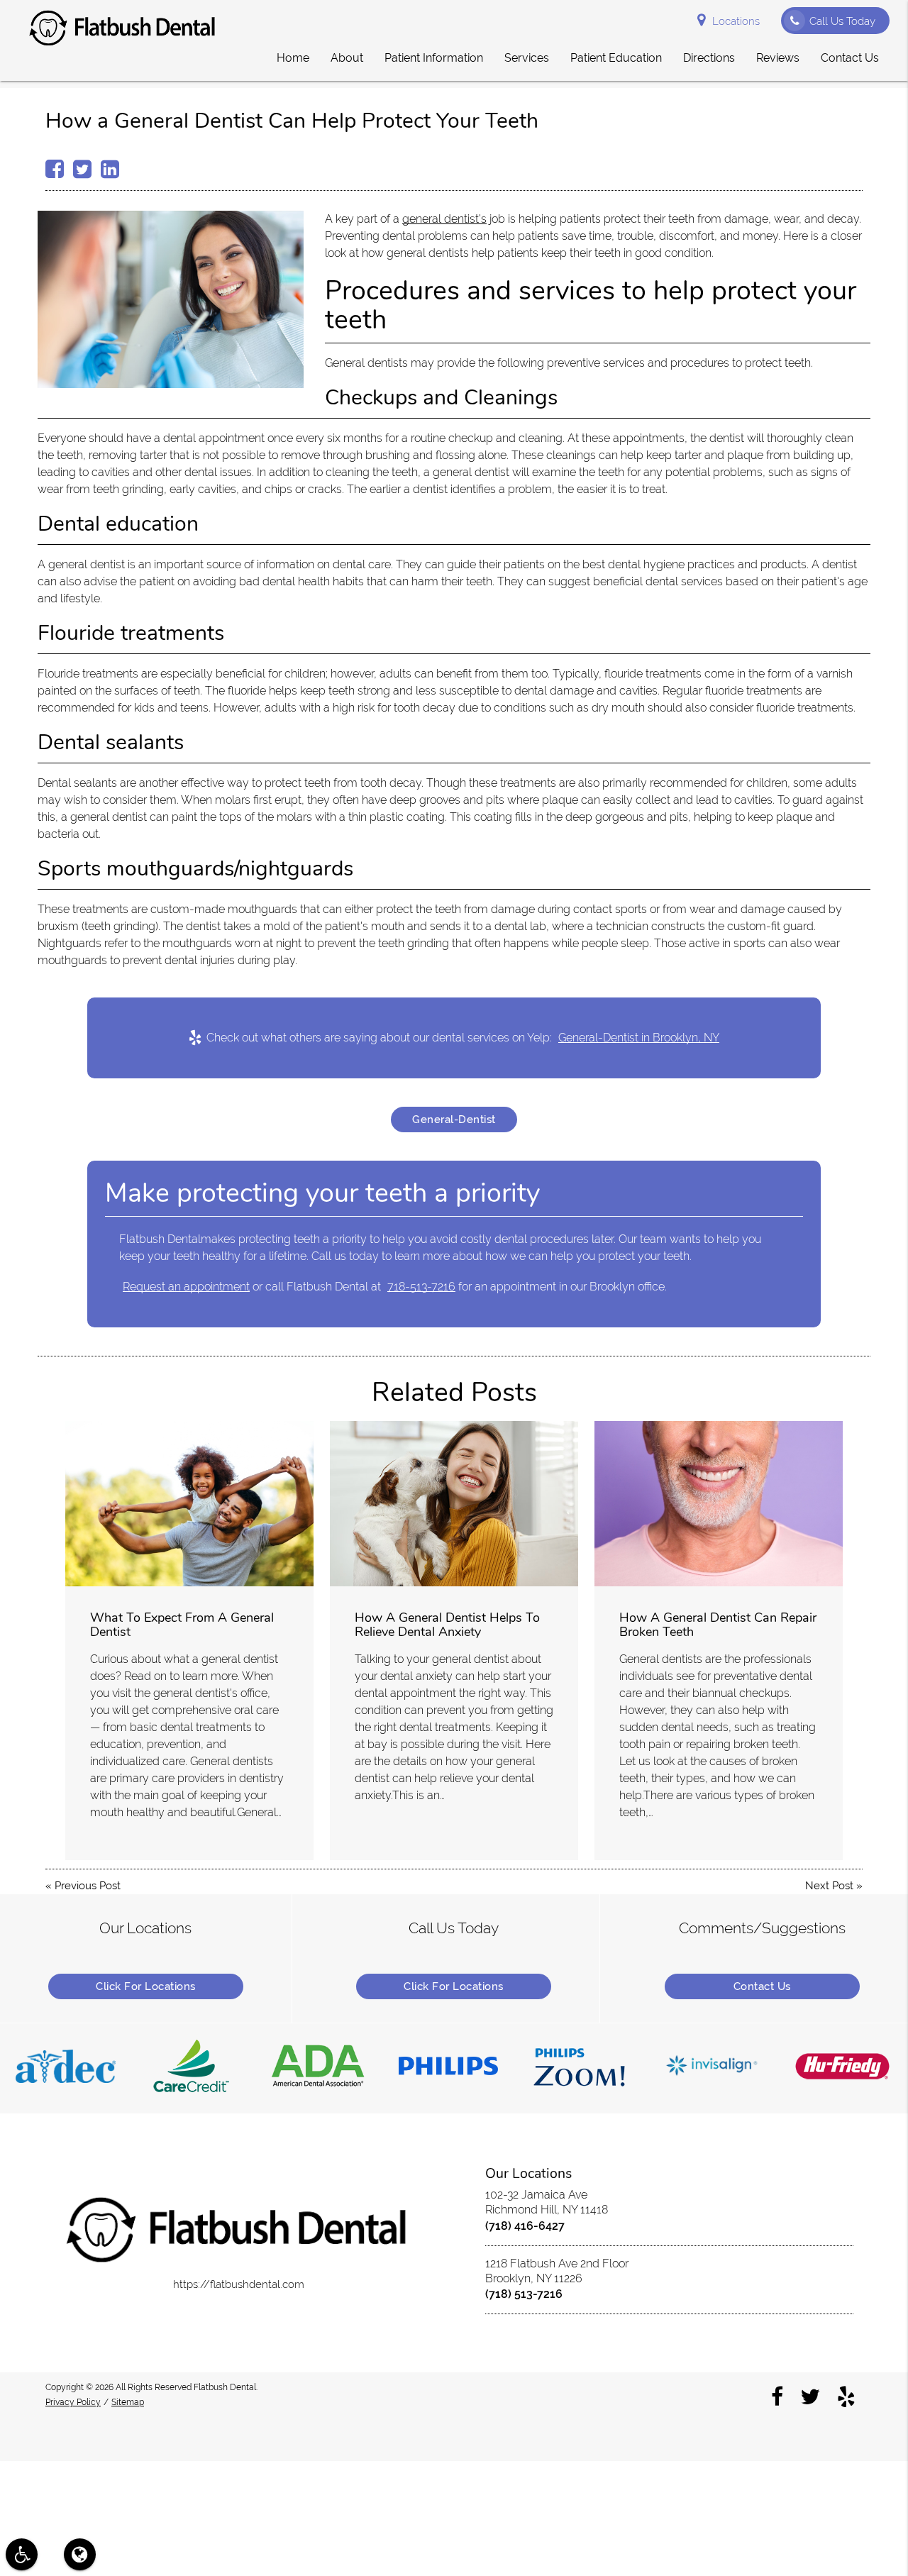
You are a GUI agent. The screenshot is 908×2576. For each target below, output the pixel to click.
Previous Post (88, 1886)
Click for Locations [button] (146, 1986)
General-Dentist (454, 1120)
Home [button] (293, 58)
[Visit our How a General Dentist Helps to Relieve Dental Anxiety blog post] (454, 1504)
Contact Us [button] (850, 58)
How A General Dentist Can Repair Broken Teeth (718, 1625)
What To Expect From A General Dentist (182, 1625)
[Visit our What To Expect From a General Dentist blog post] (189, 1504)
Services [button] (527, 58)
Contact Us (762, 1986)
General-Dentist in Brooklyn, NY (639, 1038)
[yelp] (846, 2397)
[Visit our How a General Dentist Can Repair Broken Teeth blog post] (719, 1504)
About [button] (347, 58)
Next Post (829, 1886)
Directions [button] (709, 58)
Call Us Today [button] (842, 21)
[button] (22, 2554)
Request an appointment (186, 1287)
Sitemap (128, 2402)
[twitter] (810, 2397)
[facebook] (777, 2397)
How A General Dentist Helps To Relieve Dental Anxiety (447, 1625)
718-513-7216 (421, 1287)
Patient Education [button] (616, 58)
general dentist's (444, 219)
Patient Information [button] (434, 58)
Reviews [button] (778, 58)
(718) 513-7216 (524, 2294)
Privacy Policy (73, 2402)
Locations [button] (736, 21)
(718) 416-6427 (525, 2226)
